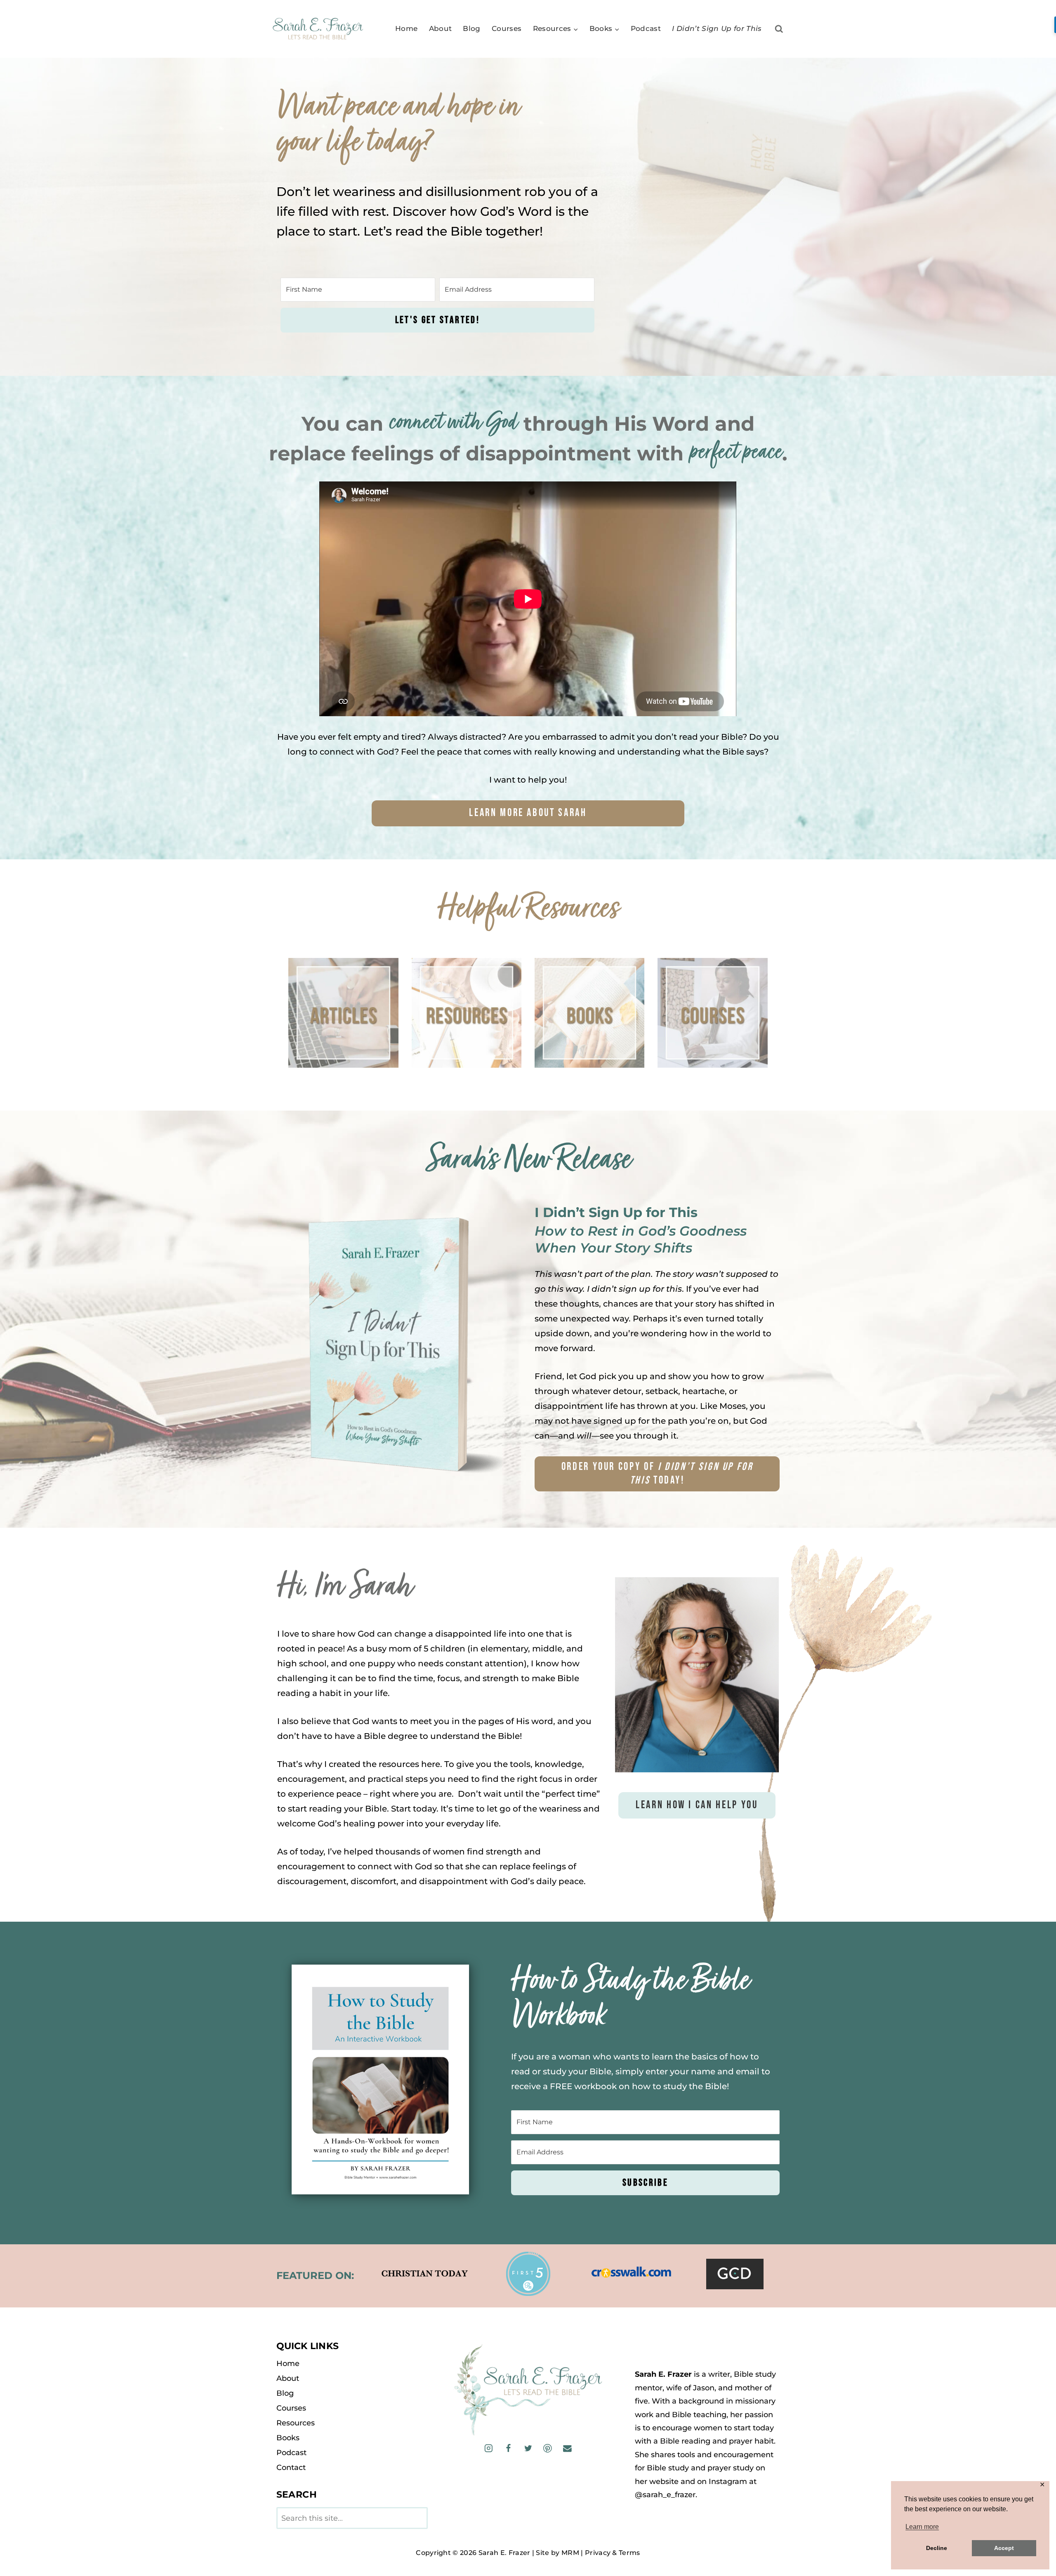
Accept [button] (1004, 2548)
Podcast (646, 28)
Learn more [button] (922, 2527)
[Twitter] (528, 2448)
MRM (570, 2553)
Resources (296, 2423)
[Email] (567, 2448)
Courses (507, 28)
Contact (291, 2467)
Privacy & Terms (613, 2553)
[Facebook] (508, 2448)
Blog (471, 28)
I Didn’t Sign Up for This (717, 28)
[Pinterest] (548, 2448)
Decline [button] (937, 2548)
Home (406, 28)
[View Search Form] (779, 29)
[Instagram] (489, 2448)
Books (288, 2438)
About (441, 28)
